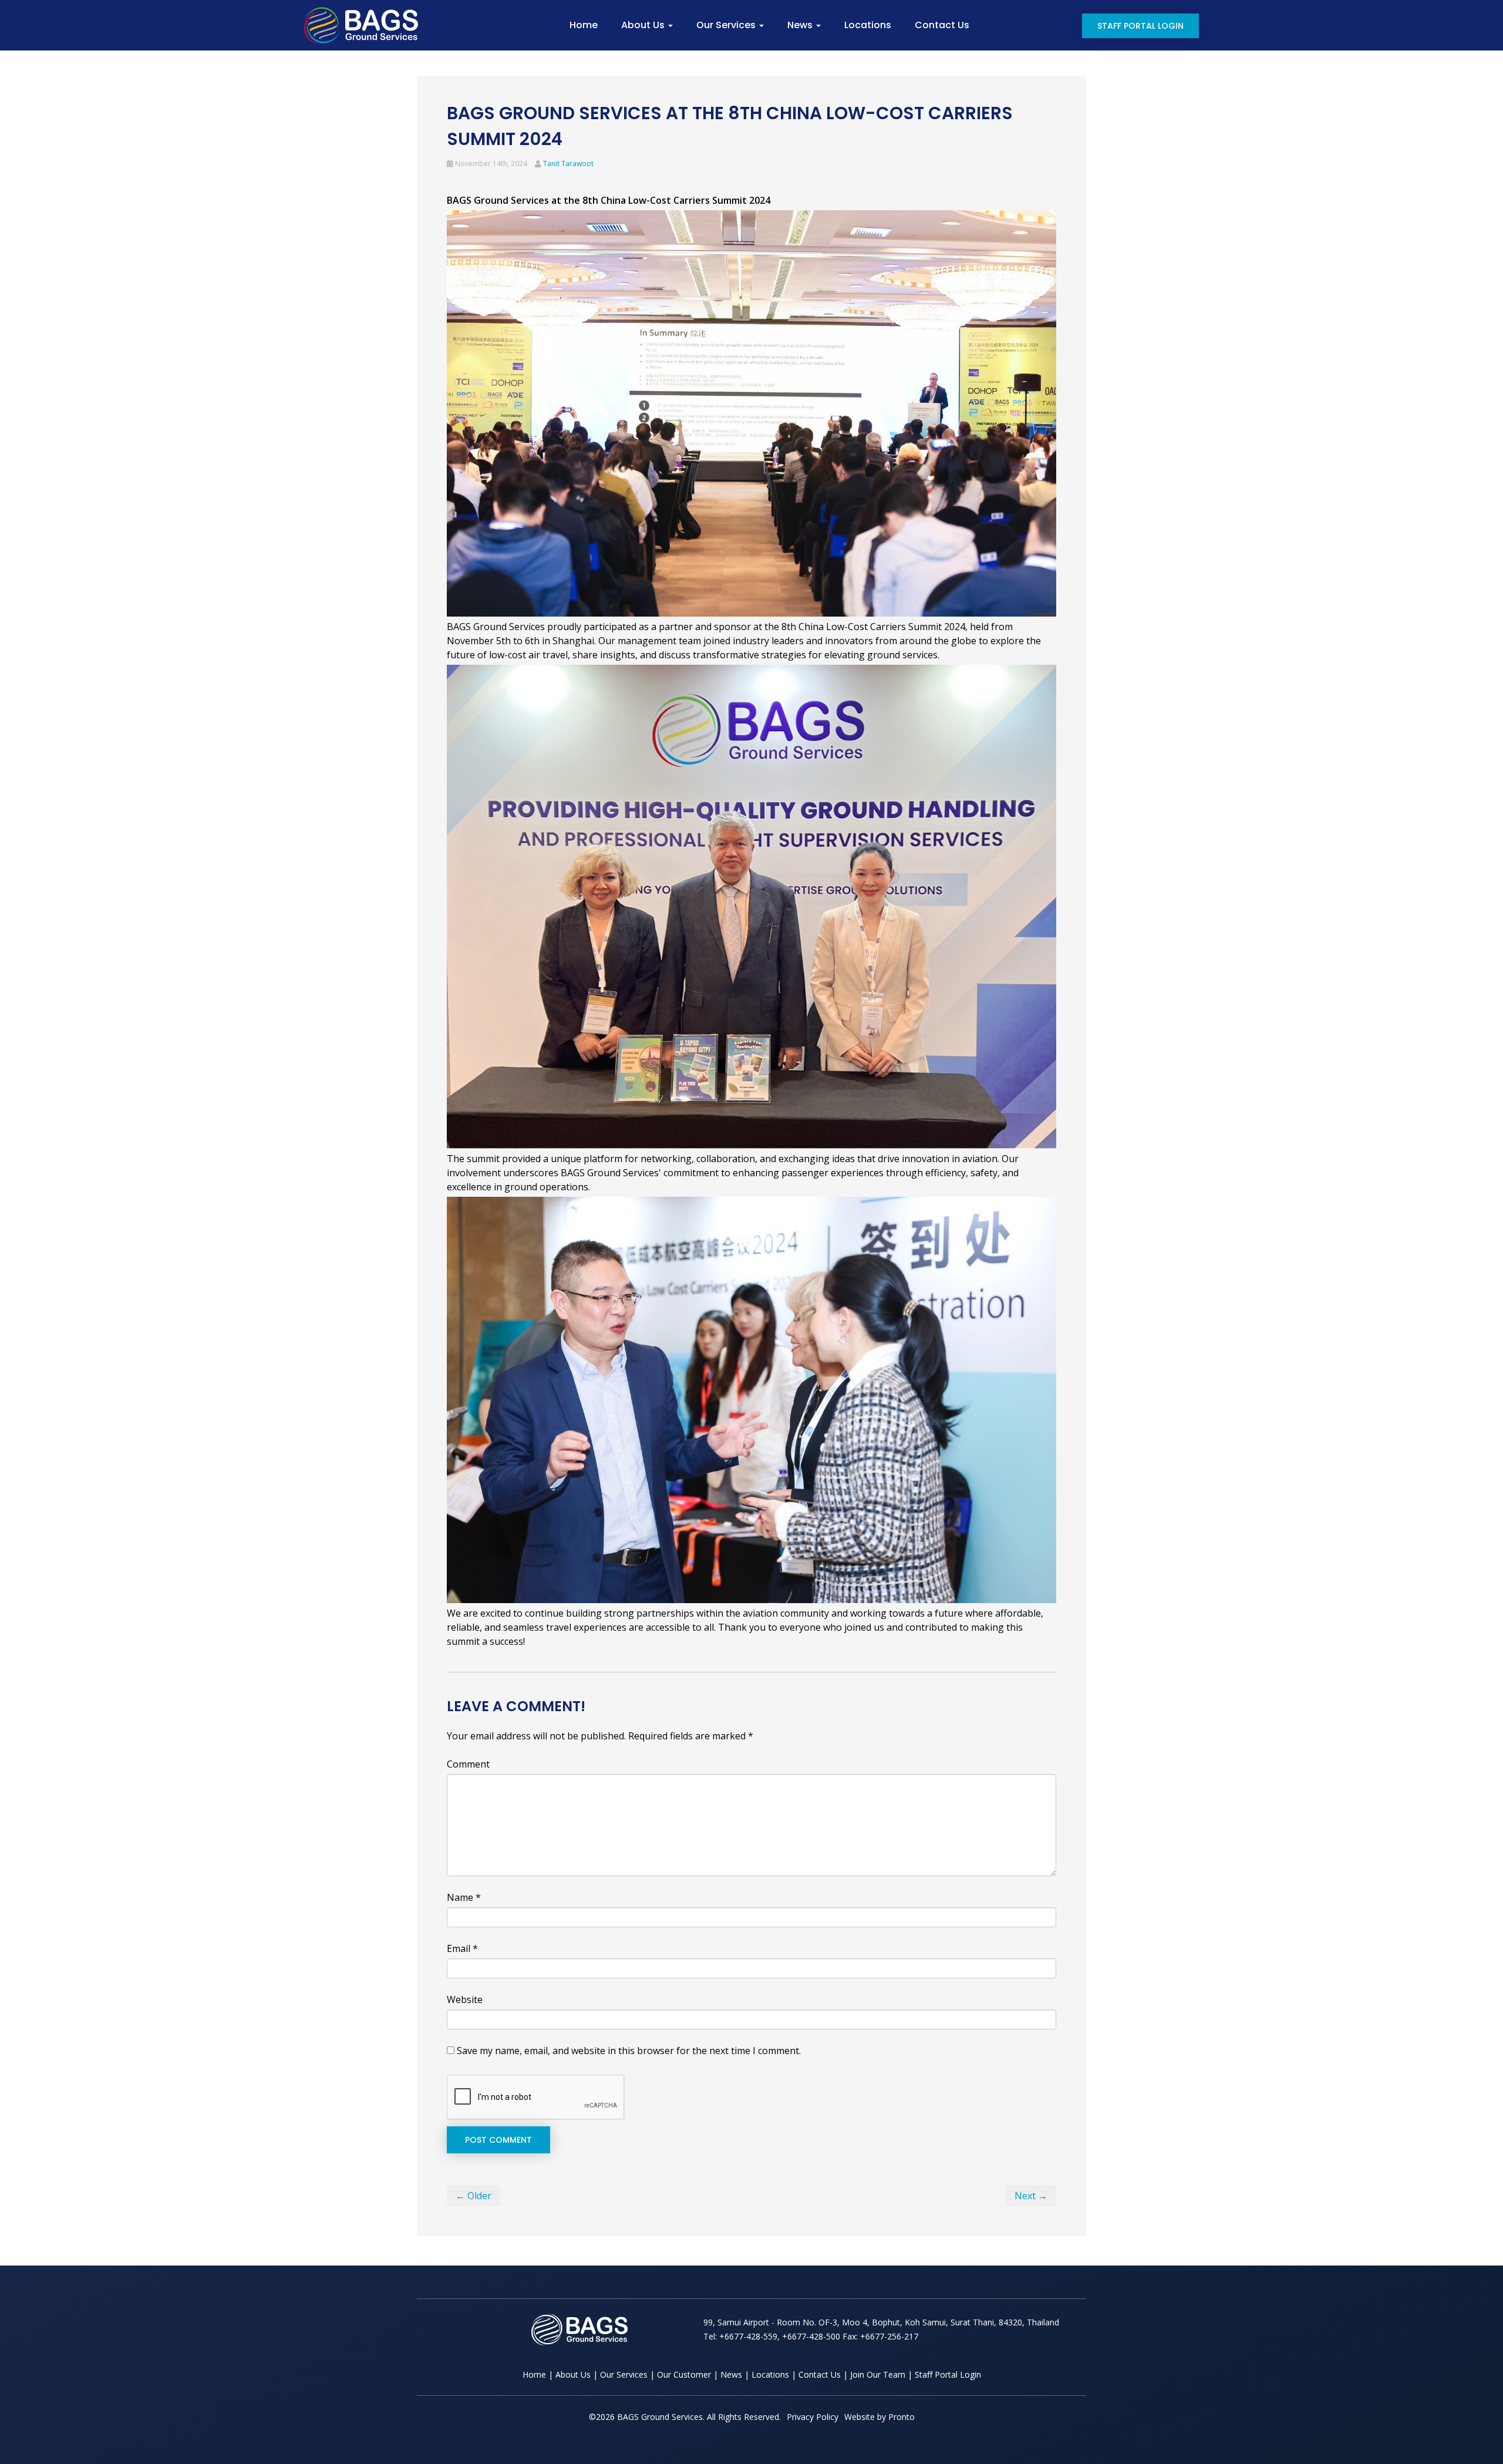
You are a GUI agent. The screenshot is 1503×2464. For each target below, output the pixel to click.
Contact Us (942, 25)
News (801, 25)
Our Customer (684, 2374)
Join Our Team (878, 2374)
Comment (468, 1764)
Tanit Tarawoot (568, 164)
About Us (644, 25)
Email (462, 1948)
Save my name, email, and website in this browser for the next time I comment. (629, 2051)
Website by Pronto (879, 2417)
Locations (868, 25)
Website (465, 2000)
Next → (1031, 2196)
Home (584, 25)
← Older (474, 2196)
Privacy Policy (813, 2417)
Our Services (727, 25)
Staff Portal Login (1140, 26)
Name (464, 1897)
